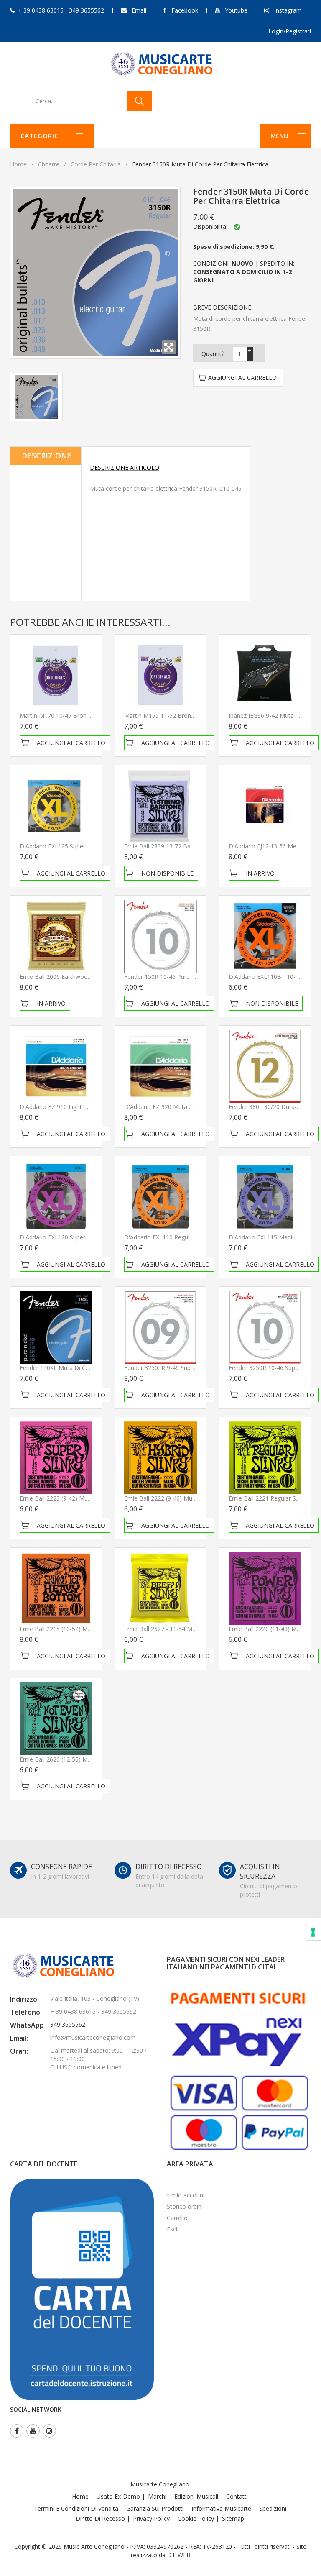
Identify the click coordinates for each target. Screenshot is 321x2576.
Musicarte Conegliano (160, 2484)
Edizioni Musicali (196, 2496)
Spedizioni (273, 2508)
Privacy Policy (151, 2518)
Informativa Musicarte (221, 2508)
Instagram (288, 10)
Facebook (185, 10)
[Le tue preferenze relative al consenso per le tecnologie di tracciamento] (313, 1932)
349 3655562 (68, 2024)
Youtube (236, 10)
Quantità (213, 354)
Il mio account (186, 2195)
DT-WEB (179, 2555)
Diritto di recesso (100, 2518)
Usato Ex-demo (118, 2496)
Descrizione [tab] (47, 456)
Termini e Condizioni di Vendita (76, 2508)
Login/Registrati (290, 31)
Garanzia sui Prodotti (155, 2508)
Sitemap (233, 2518)
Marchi (157, 2496)
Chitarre (49, 164)
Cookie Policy (196, 2518)
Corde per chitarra (96, 164)
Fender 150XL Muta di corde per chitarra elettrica (88, 1368)
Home (18, 164)
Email (139, 10)
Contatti (237, 2496)
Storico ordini (185, 2206)
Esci (172, 2229)
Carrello (177, 2218)
